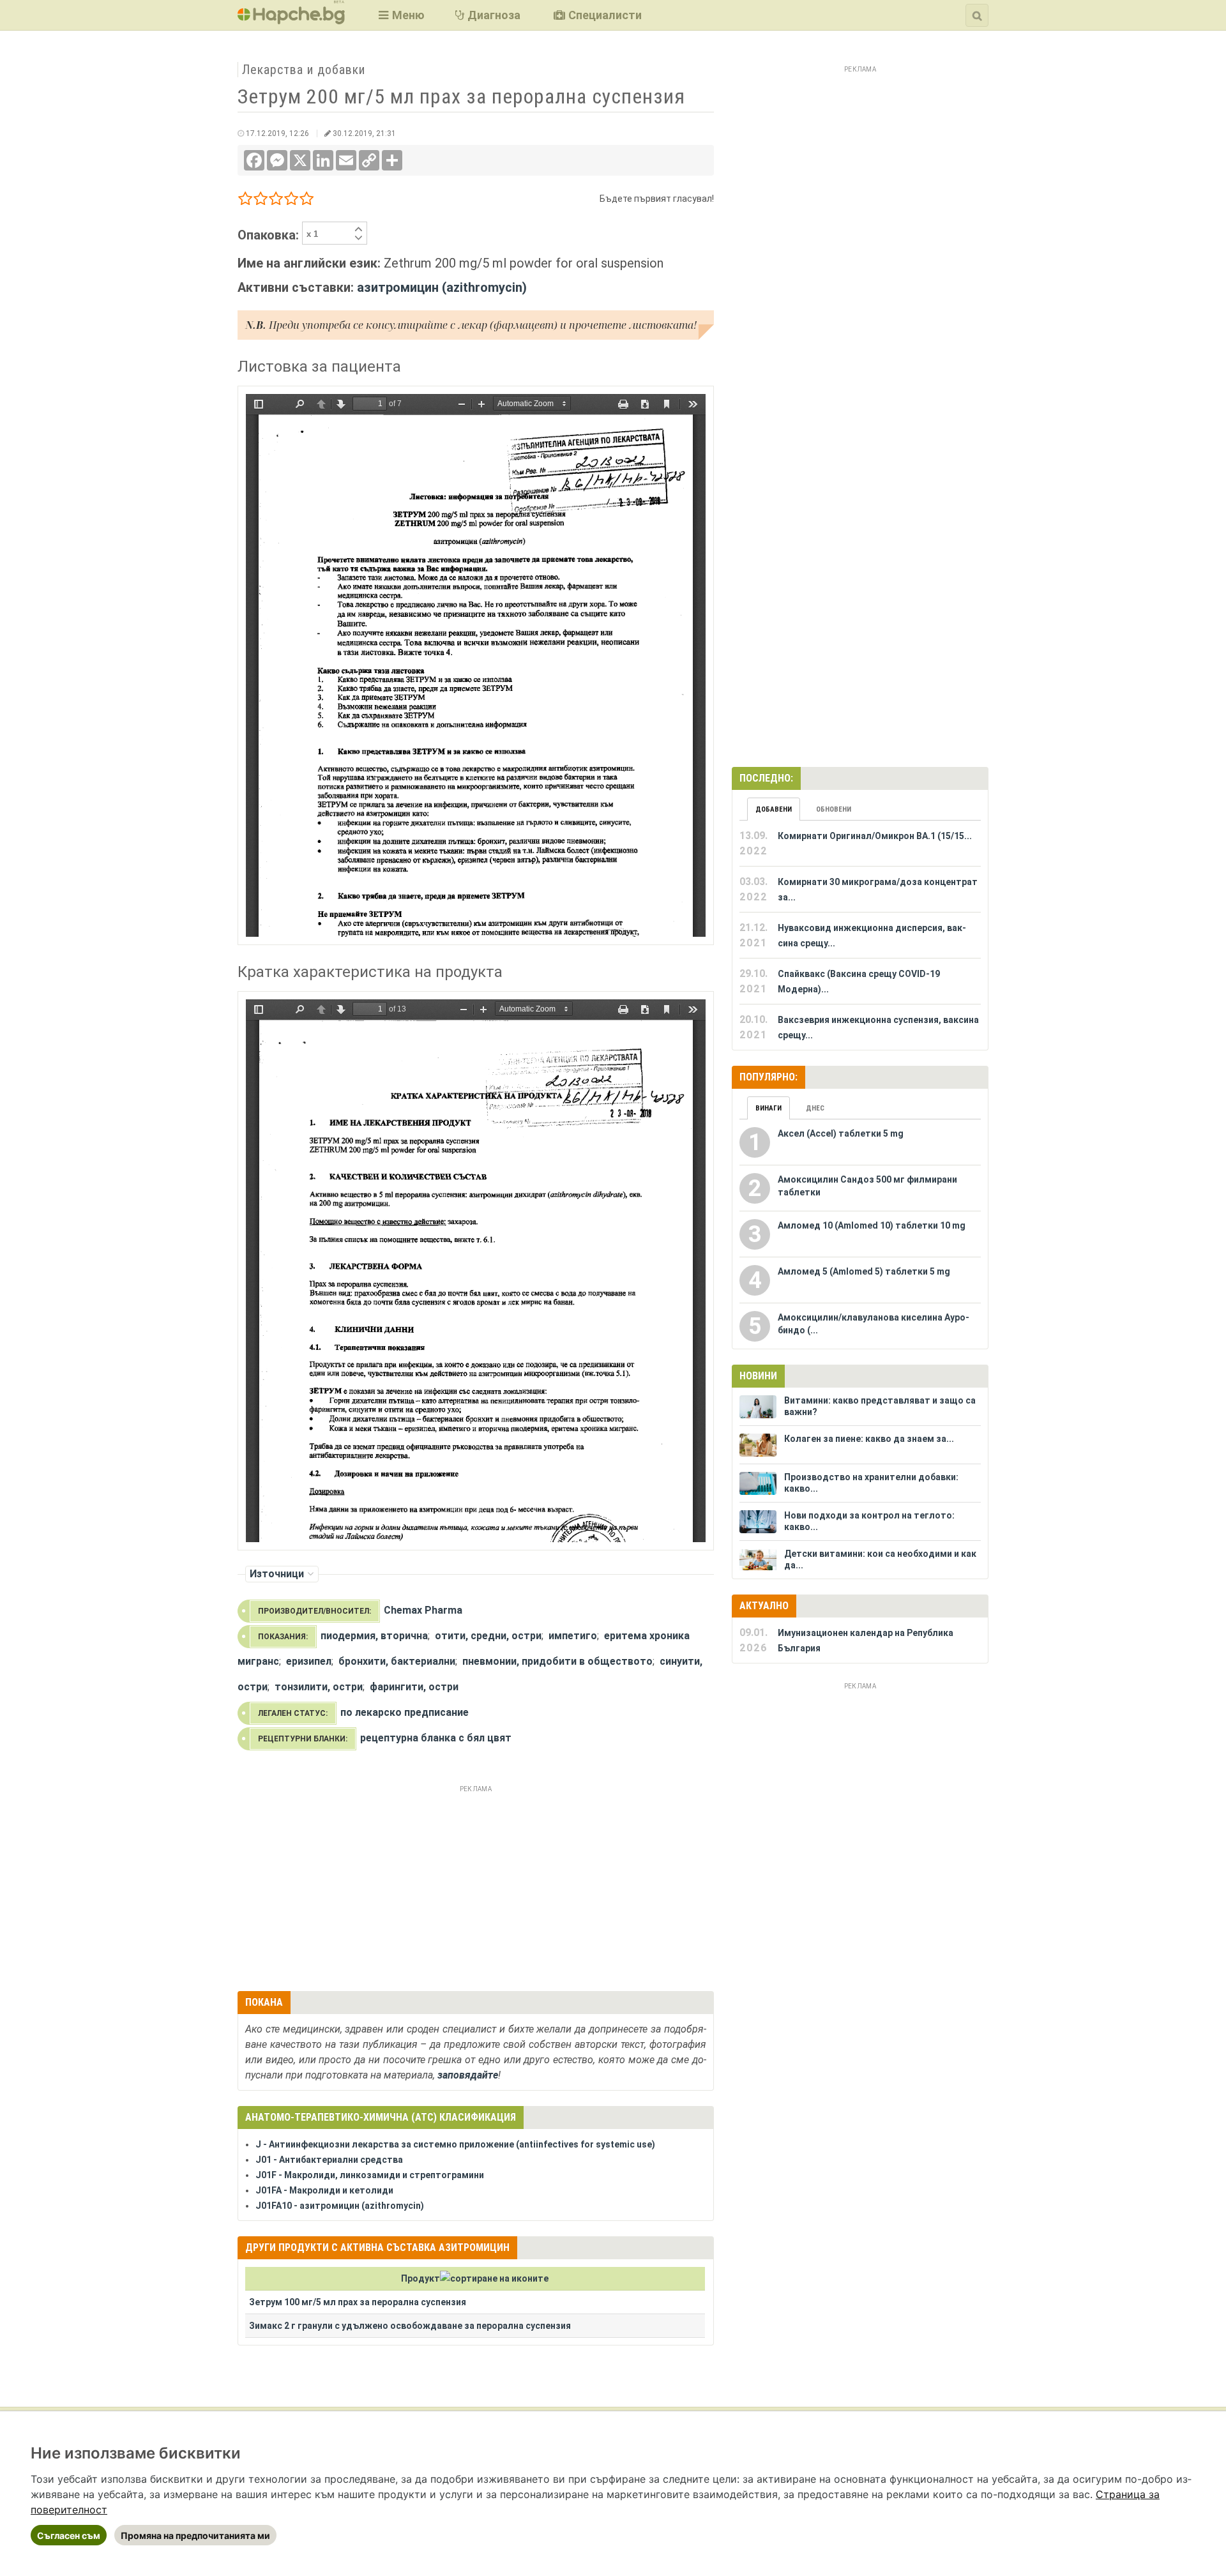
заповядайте (468, 2075)
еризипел (309, 1661)
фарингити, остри (414, 1687)
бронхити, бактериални (397, 1661)
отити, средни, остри (488, 1636)
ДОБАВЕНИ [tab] (774, 809)
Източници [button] (277, 1574)
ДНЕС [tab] (815, 1108)
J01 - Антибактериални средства (329, 2160)
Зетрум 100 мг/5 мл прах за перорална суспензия (358, 2302)
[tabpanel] (860, 936)
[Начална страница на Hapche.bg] (291, 20)
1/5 (246, 201)
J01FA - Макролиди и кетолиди (324, 2190)
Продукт (420, 2278)
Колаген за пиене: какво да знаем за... (869, 1439)
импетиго (573, 1636)
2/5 (261, 201)
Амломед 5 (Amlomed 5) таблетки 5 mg (864, 1271)
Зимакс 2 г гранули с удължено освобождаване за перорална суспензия (410, 2326)
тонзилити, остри (319, 1687)
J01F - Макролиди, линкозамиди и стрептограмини (370, 2175)
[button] (400, 15)
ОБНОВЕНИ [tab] (834, 809)
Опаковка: (270, 235)
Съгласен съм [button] (69, 2535)
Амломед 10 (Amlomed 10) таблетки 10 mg (872, 1225)
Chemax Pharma (423, 1610)
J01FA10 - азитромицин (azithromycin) (340, 2206)
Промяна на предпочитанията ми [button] (195, 2535)
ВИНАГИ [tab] (768, 1108)
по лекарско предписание (405, 1712)
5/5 (307, 201)
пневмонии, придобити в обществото (557, 1661)
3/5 (276, 201)
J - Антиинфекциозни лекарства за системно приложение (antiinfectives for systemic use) (455, 2144)
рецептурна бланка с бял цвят (436, 1738)
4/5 (291, 201)
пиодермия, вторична (374, 1636)
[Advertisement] (476, 1886)
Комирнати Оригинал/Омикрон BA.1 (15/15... (875, 836)
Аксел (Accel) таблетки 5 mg (841, 1133)
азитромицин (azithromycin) (442, 287)
